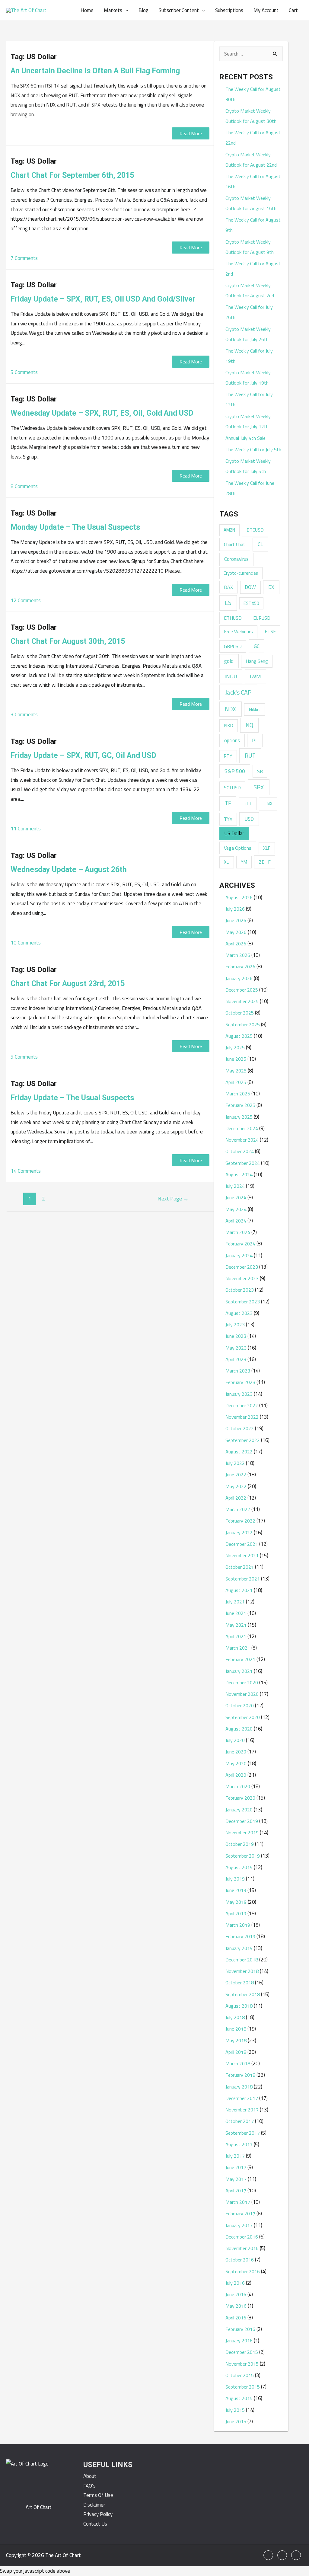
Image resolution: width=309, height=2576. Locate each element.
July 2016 (235, 2283)
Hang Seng (257, 661)
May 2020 (236, 1763)
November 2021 (242, 1555)
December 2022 (242, 1405)
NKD (229, 725)
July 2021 (235, 1602)
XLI (227, 862)
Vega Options (238, 848)
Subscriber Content (179, 10)
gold (229, 661)
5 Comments (24, 372)
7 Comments (24, 258)
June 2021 (236, 1613)
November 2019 (242, 1833)
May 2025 (236, 1071)
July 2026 (235, 909)
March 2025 (238, 1094)
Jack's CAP (238, 692)
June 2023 (236, 1336)
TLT (248, 804)
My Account (266, 10)
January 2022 (239, 1532)
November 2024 (242, 1140)
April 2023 (236, 1359)
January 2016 (239, 2341)
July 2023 (235, 1325)
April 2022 (236, 1498)
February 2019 (240, 1936)
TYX (228, 819)
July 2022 (235, 1463)
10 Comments (26, 943)
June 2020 (236, 1752)
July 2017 (235, 2156)
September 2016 (243, 2271)
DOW (250, 587)
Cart (293, 10)
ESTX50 (251, 603)
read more (191, 133)
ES (228, 603)
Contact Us (95, 2524)
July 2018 (235, 2017)
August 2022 (239, 1452)
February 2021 (240, 1659)
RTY (228, 756)
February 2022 (240, 1521)
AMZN (229, 530)
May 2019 (236, 1902)
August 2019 (239, 1867)
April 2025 (236, 1082)
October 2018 (240, 1983)
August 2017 (239, 2144)
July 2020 (235, 1740)
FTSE (270, 631)
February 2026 (240, 967)
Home (87, 10)
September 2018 (243, 1994)
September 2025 (243, 1024)
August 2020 (239, 1729)
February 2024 (240, 1244)
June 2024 (236, 1197)
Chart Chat (235, 544)
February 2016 (240, 2329)
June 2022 (236, 1475)
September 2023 (243, 1302)
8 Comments (24, 486)
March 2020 (238, 1786)
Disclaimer (94, 2505)
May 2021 (236, 1625)
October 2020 (240, 1705)
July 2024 (235, 1186)
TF (228, 803)
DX (271, 587)
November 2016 (242, 2248)
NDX (230, 709)
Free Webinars (238, 631)
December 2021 (242, 1544)
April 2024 (236, 1221)
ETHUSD (233, 618)
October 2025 (240, 1013)
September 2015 (243, 2387)
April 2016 (236, 2318)
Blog (143, 10)
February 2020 (240, 1798)
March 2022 (238, 1509)
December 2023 (242, 1267)
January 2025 (239, 1117)
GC (257, 646)
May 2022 (236, 1486)
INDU (231, 676)
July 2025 (235, 1047)
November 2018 (242, 1971)
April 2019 (236, 1913)
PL (255, 740)
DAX (228, 587)
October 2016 (240, 2260)
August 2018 (239, 2006)
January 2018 (239, 2087)
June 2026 (236, 920)
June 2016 (236, 2294)
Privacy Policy (98, 2514)
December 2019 (242, 1821)
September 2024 (243, 1163)
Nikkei (255, 709)
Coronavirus (236, 559)
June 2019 (236, 1890)
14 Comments (26, 1171)
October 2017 (240, 2121)
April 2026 (236, 944)
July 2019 (235, 1879)
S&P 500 (235, 771)
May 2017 (236, 2179)
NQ (249, 725)
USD (249, 819)
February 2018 (240, 2075)
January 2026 (239, 978)
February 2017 (240, 2213)
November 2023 (242, 1278)
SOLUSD (232, 788)
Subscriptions (229, 10)
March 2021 (238, 1648)
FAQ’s (89, 2486)
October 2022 (240, 1428)
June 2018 (236, 2029)
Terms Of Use (98, 2495)
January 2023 (239, 1394)
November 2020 (242, 1694)
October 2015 (240, 2375)
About (90, 2476)
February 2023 (240, 1382)
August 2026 (239, 897)
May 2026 (236, 932)
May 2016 (236, 2306)
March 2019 (238, 1925)
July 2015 (235, 2410)
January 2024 (239, 1255)
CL (260, 544)
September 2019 (243, 1856)
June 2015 (236, 2421)
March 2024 (238, 1232)
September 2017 (243, 2133)
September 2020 (243, 1717)
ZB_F (265, 862)
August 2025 (239, 1036)
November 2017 (242, 2110)
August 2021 (239, 1590)
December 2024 (242, 1128)
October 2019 (240, 1844)
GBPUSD (233, 646)
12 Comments (26, 600)
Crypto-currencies (241, 573)
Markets (113, 10)
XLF (267, 848)
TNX (268, 803)
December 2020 (242, 1683)
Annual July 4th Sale (245, 438)
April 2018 (236, 2052)
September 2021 (243, 1579)
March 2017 (238, 2202)
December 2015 (242, 2352)
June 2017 (236, 2167)
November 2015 (242, 2364)
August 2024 (239, 1175)
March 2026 (238, 955)
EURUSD (262, 618)
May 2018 (236, 2041)
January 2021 (239, 1671)
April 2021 (236, 1636)
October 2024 (240, 1151)
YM (244, 862)
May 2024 (236, 1209)
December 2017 (242, 2098)
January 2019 (239, 1948)
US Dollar (234, 833)
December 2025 (242, 990)
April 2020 (236, 1775)
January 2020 (239, 1810)
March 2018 (238, 2063)
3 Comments (24, 714)
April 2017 (236, 2191)
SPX (259, 787)
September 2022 (243, 1440)
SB (260, 771)
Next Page (173, 1198)
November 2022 (242, 1417)
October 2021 (240, 1567)
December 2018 (242, 1960)
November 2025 (242, 1001)
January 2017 (239, 2225)
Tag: (34, 57)
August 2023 (239, 1313)
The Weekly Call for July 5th (253, 449)
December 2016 (242, 2237)
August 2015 (239, 2398)
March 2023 (238, 1371)
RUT (250, 756)
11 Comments (26, 829)
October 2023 (240, 1290)
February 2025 (240, 1105)
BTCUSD (255, 530)
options (232, 740)
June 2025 (236, 1059)
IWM (255, 676)
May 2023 (236, 1348)
